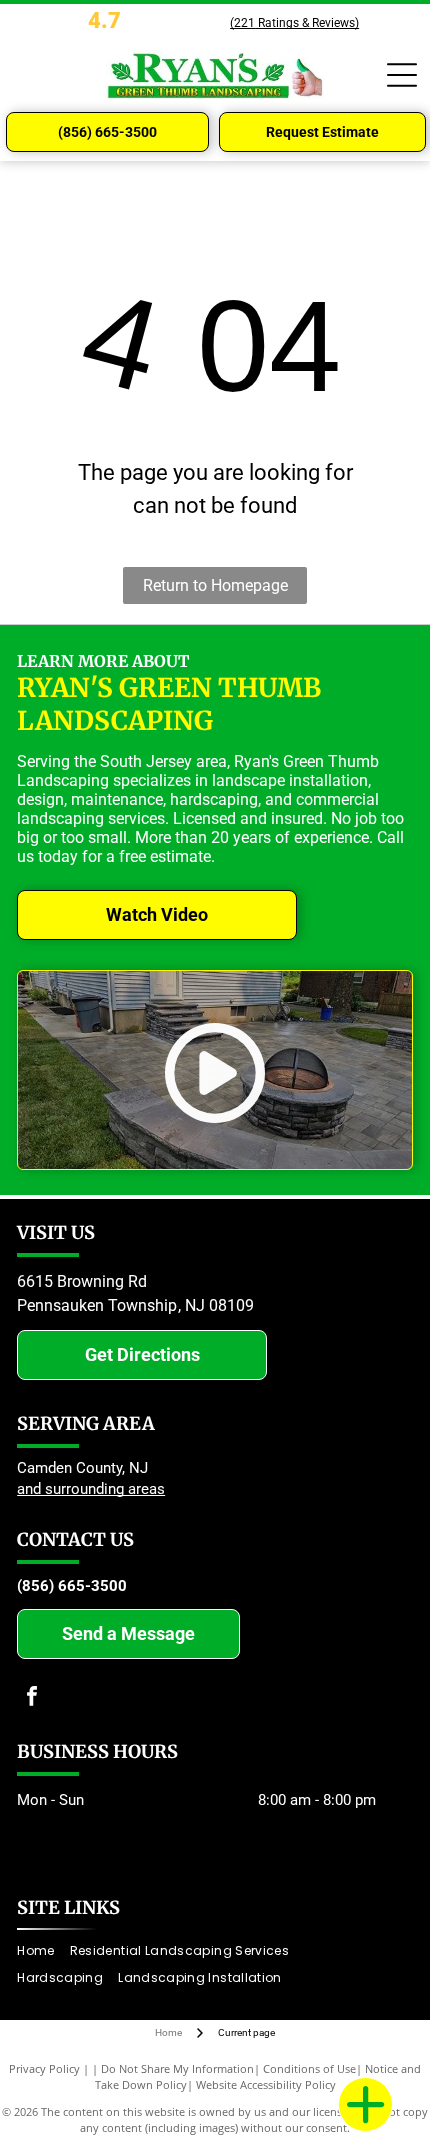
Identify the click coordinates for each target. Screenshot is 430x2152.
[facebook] (32, 1698)
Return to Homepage (215, 585)
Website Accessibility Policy (266, 2084)
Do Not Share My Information (177, 2068)
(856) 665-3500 (72, 1586)
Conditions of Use (309, 2068)
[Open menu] (402, 75)
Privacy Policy (44, 2068)
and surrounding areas (91, 1489)
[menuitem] (43, 1951)
